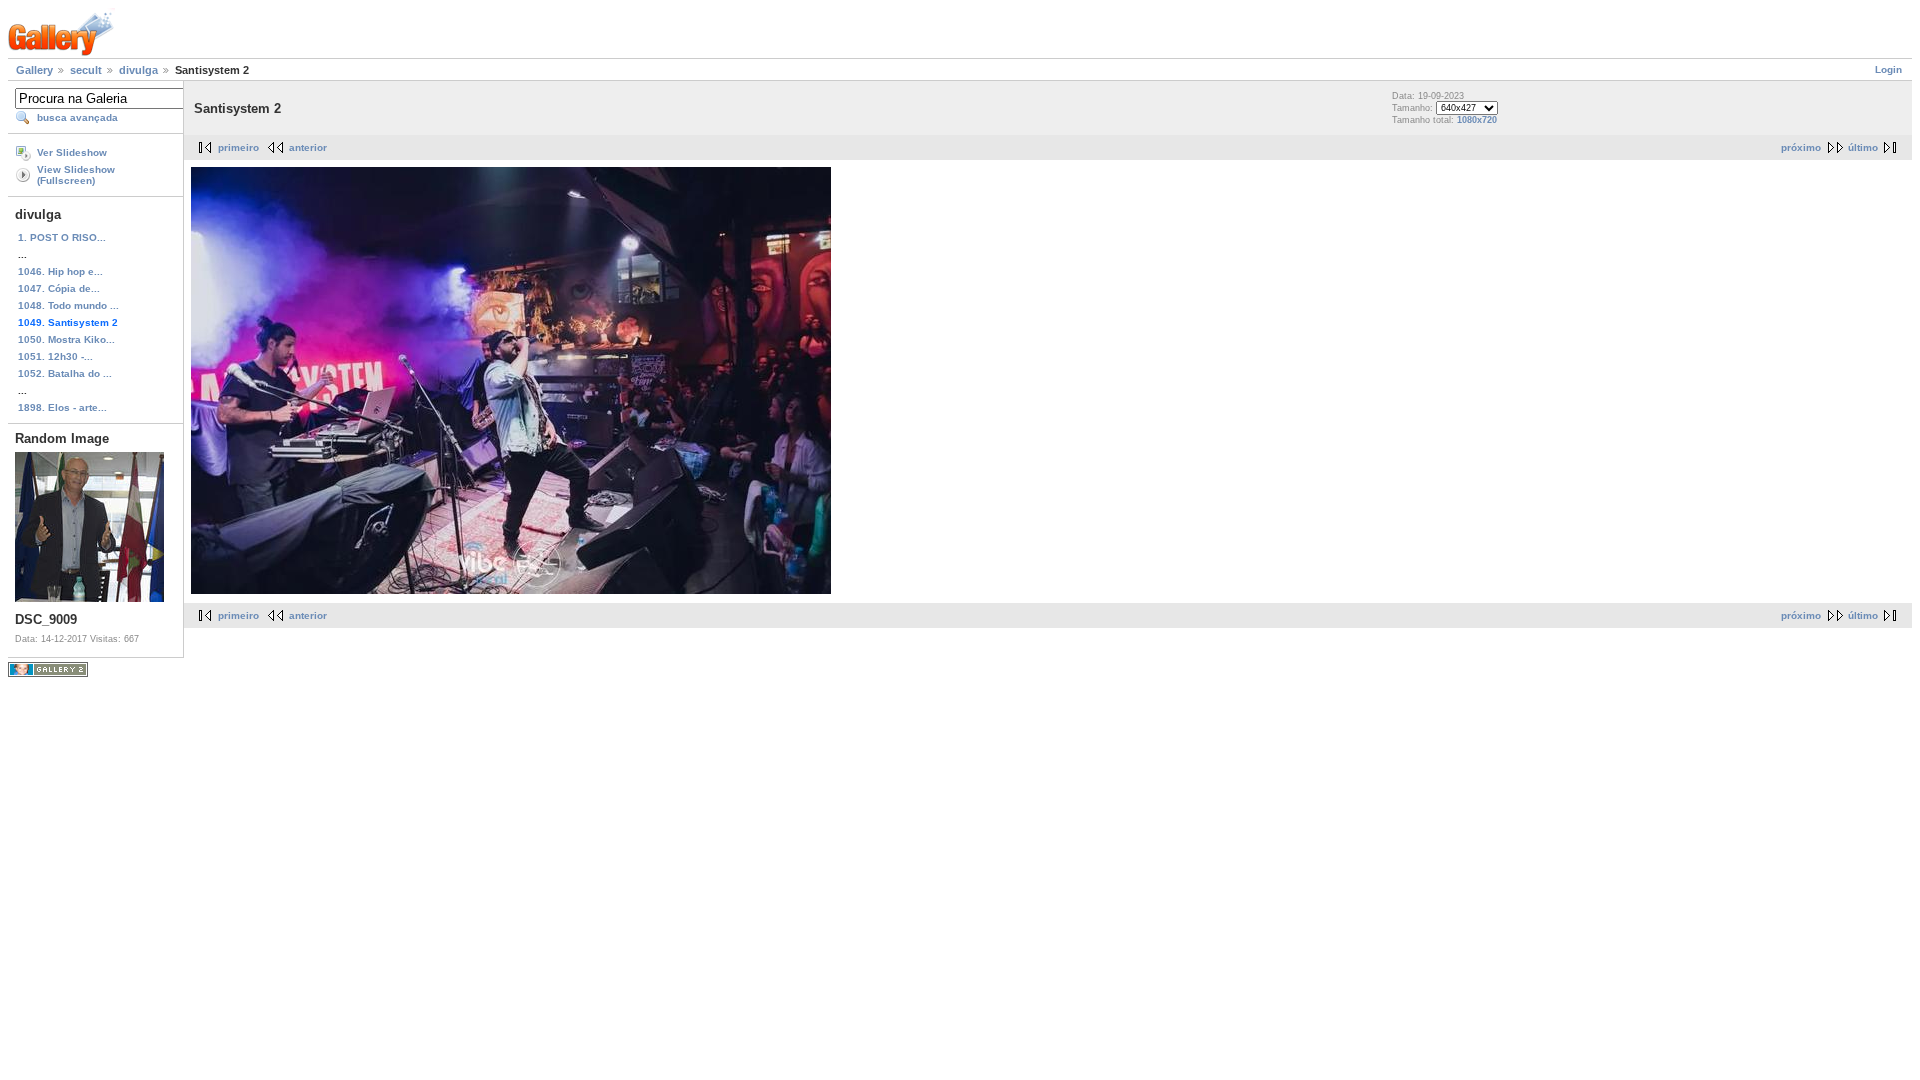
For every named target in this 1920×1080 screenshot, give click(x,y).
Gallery (34, 70)
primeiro (238, 147)
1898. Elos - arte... (62, 407)
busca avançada (77, 117)
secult (86, 70)
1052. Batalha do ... (65, 373)
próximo (1801, 147)
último (1863, 147)
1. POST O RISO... (62, 237)
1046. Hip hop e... (60, 271)
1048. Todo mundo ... (68, 305)
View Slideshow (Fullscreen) (76, 175)
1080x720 (1477, 120)
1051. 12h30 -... (55, 356)
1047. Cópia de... (59, 288)
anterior (308, 147)
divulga (138, 70)
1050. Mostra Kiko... (66, 339)
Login (1888, 69)
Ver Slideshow (72, 152)
